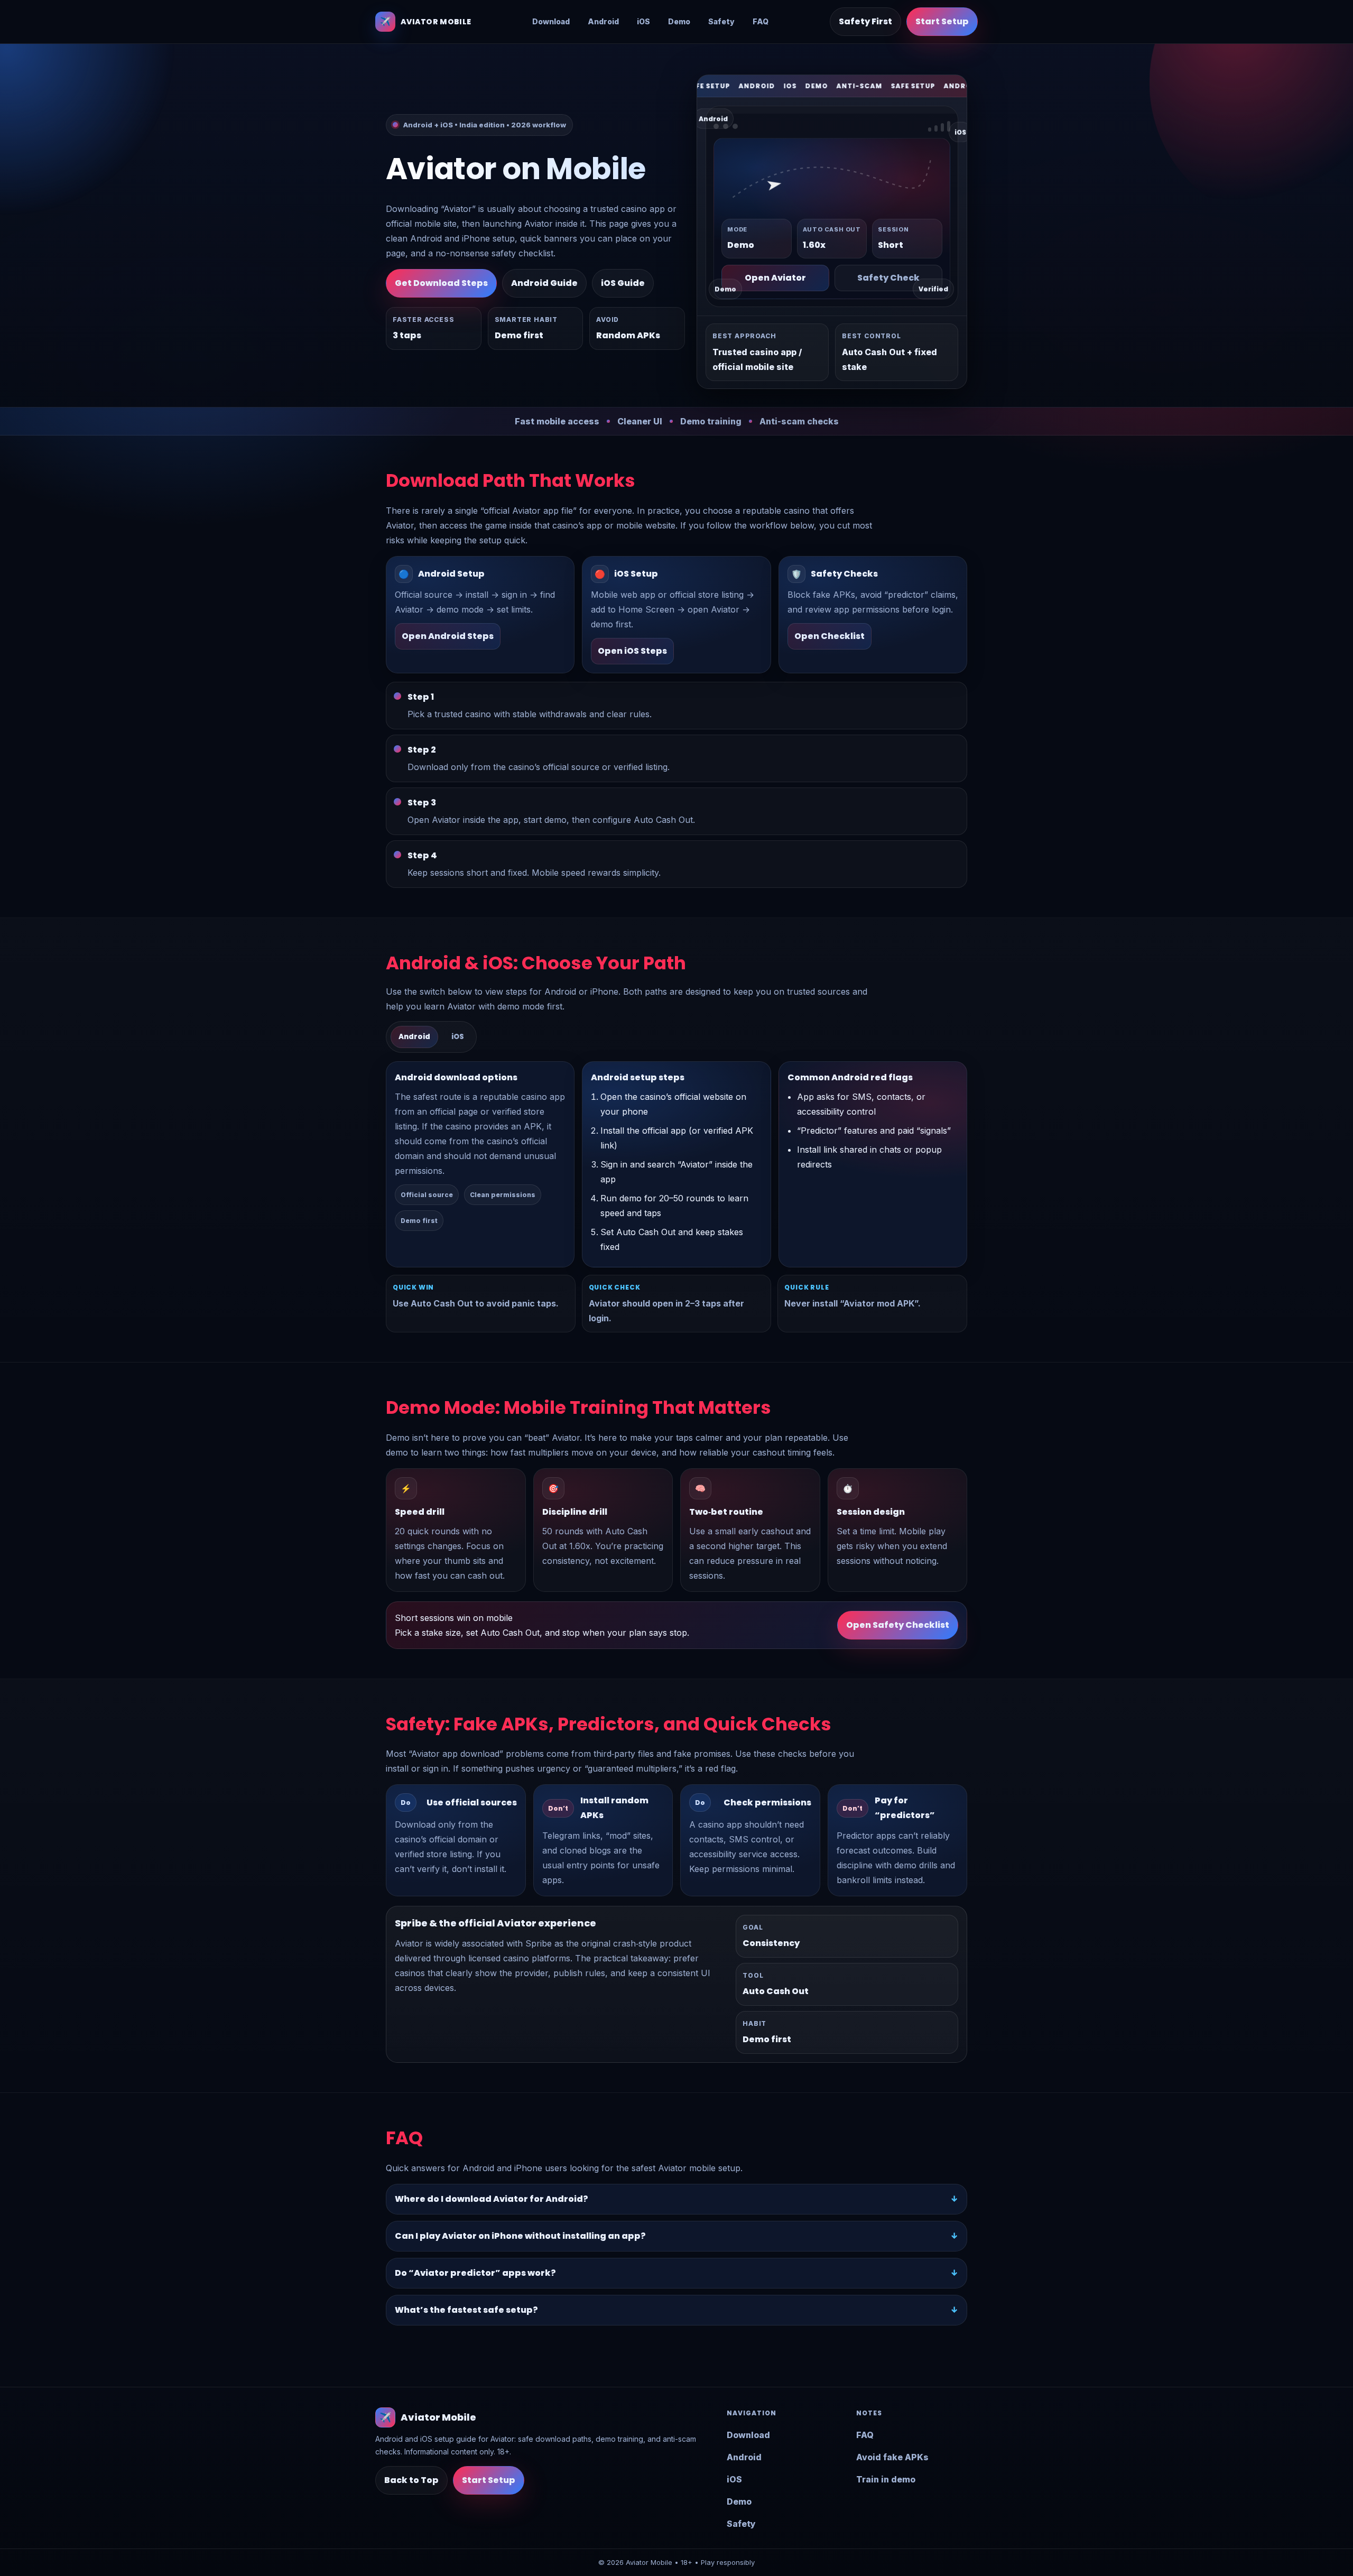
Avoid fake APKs (892, 2457)
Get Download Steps (441, 283)
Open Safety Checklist (898, 1625)
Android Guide (544, 283)
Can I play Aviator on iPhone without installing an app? (520, 2236)
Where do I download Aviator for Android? (492, 2199)
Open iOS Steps (632, 651)
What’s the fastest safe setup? (466, 2310)
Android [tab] (414, 1037)
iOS (643, 21)
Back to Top (411, 2480)
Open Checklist (830, 636)
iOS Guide (623, 283)
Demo (679, 21)
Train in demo (886, 2479)
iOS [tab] (458, 1037)
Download (551, 21)
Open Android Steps (448, 636)
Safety (721, 21)
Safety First (865, 21)
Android (603, 21)
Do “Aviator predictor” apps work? (475, 2273)
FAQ (761, 21)
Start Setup (942, 21)
